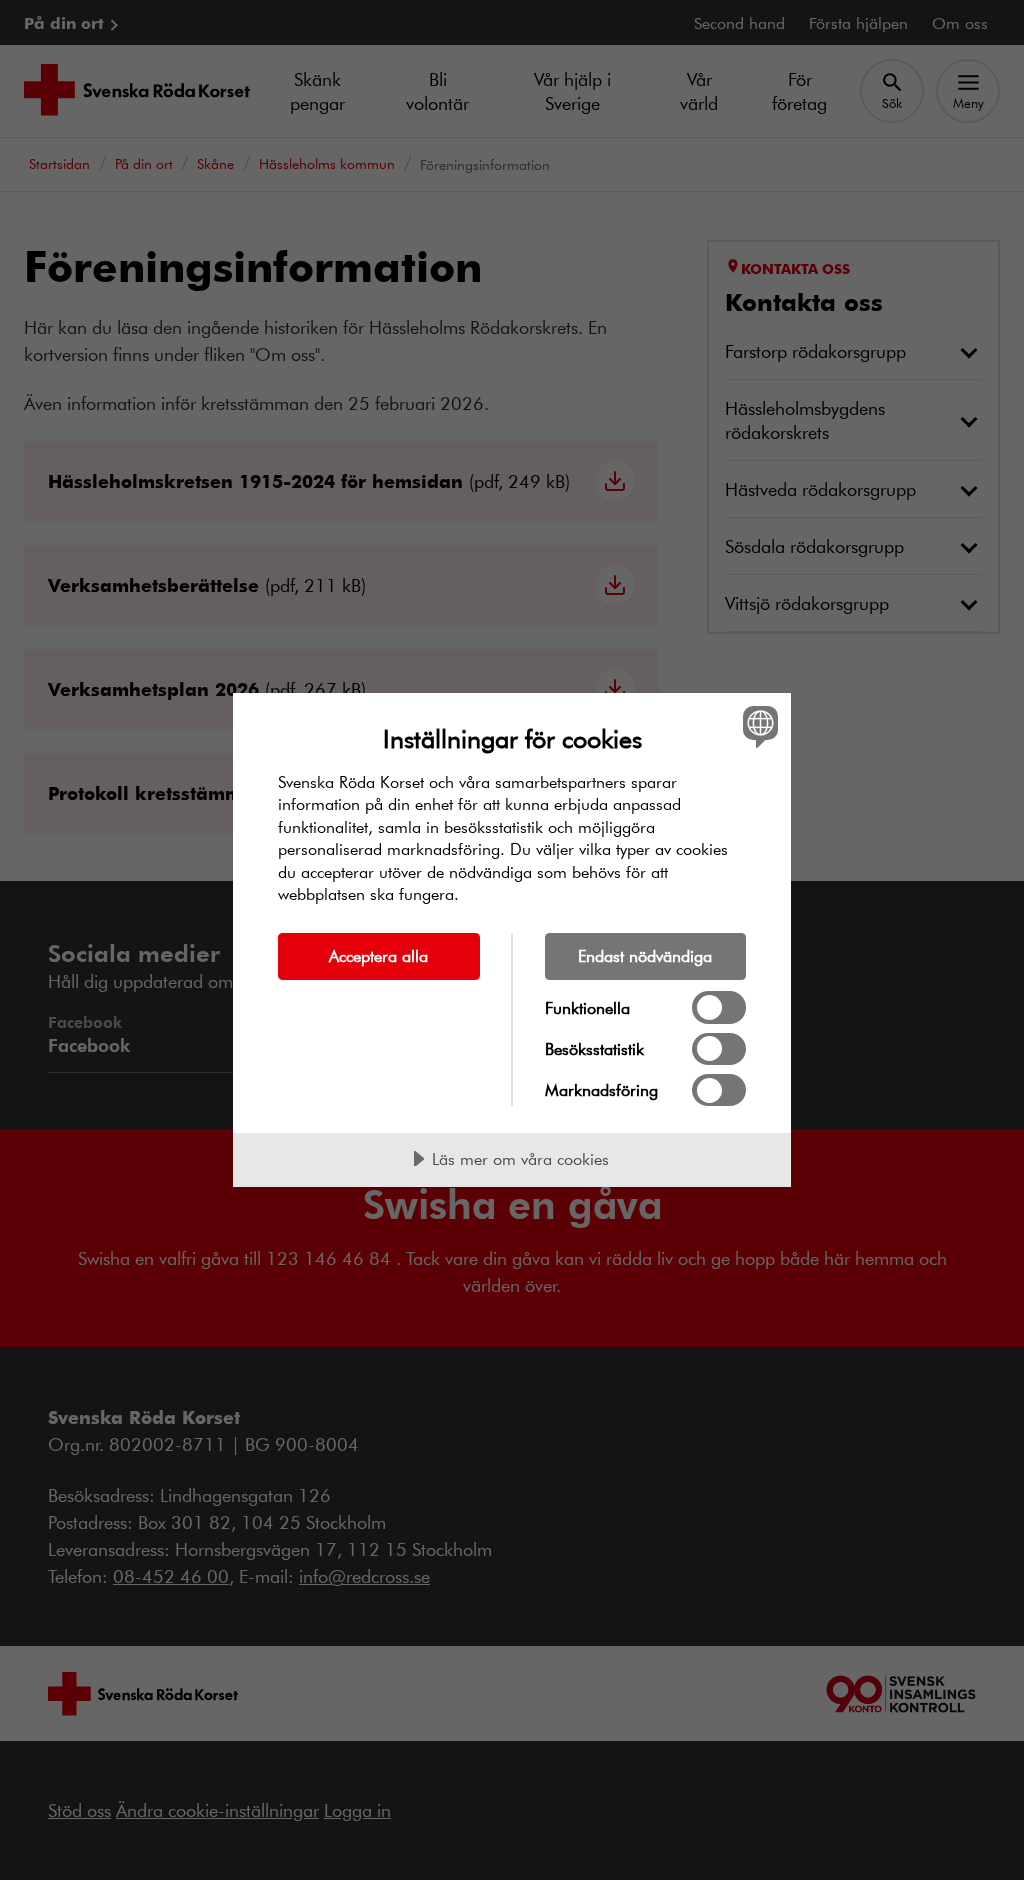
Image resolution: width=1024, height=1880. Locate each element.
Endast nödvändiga (645, 955)
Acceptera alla (378, 955)
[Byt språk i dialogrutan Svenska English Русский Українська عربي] (758, 727)
